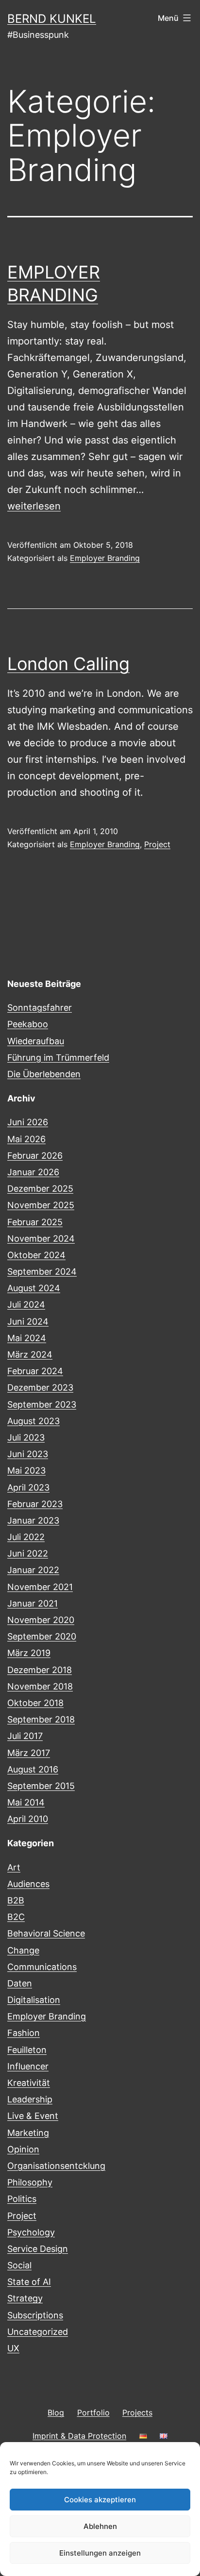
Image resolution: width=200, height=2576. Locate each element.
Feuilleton (27, 2050)
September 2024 (42, 1272)
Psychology (31, 2232)
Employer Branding (105, 558)
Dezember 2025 (40, 1189)
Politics (22, 2199)
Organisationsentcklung (56, 2166)
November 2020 (41, 1620)
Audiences (28, 1884)
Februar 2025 (35, 1222)
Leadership (30, 2099)
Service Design (38, 2249)
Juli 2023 (26, 1437)
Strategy (25, 2298)
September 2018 (41, 1719)
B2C (16, 1917)
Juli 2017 (25, 1736)
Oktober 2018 (35, 1703)
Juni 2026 (28, 1122)
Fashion (24, 2033)
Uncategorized (38, 2332)
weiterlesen (34, 506)
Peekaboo (28, 1024)
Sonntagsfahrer (40, 1008)
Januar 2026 (33, 1172)
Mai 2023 (26, 1470)
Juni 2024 (28, 1321)
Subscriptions (35, 2315)
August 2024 (34, 1288)
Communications (42, 1967)
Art (14, 1867)
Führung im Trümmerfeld (58, 1058)
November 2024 (41, 1239)
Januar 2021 (33, 1603)
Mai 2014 (26, 1802)
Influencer (28, 2066)
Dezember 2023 (40, 1387)
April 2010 (28, 1819)
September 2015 (41, 1786)
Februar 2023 (35, 1504)
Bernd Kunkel (52, 19)
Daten (20, 1983)
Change (23, 1950)
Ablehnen (100, 2526)
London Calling (68, 664)
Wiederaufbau (36, 1041)
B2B (16, 1900)
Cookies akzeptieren (100, 2500)
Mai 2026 (26, 1139)
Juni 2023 (28, 1454)
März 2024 (30, 1354)
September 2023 (42, 1404)
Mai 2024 (27, 1338)
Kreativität (29, 2083)
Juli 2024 (26, 1304)
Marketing (28, 2133)
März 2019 (29, 1653)
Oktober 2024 (36, 1255)
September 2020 (42, 1636)
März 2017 (29, 1753)
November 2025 (41, 1205)
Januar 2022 (33, 1570)
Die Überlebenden (44, 1074)
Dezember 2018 (40, 1670)
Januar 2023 (33, 1520)
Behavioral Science (46, 1933)
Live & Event (33, 2116)
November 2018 (40, 1686)
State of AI (29, 2282)
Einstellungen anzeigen (100, 2553)
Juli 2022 (26, 1537)
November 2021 (40, 1587)
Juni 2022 (28, 1553)
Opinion (23, 2149)
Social (19, 2265)
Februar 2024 (35, 1371)
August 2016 (33, 1769)
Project (157, 844)
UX (13, 2348)
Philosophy (30, 2182)
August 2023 (33, 1421)
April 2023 (28, 1487)
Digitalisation (34, 2000)
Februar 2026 (35, 1156)
